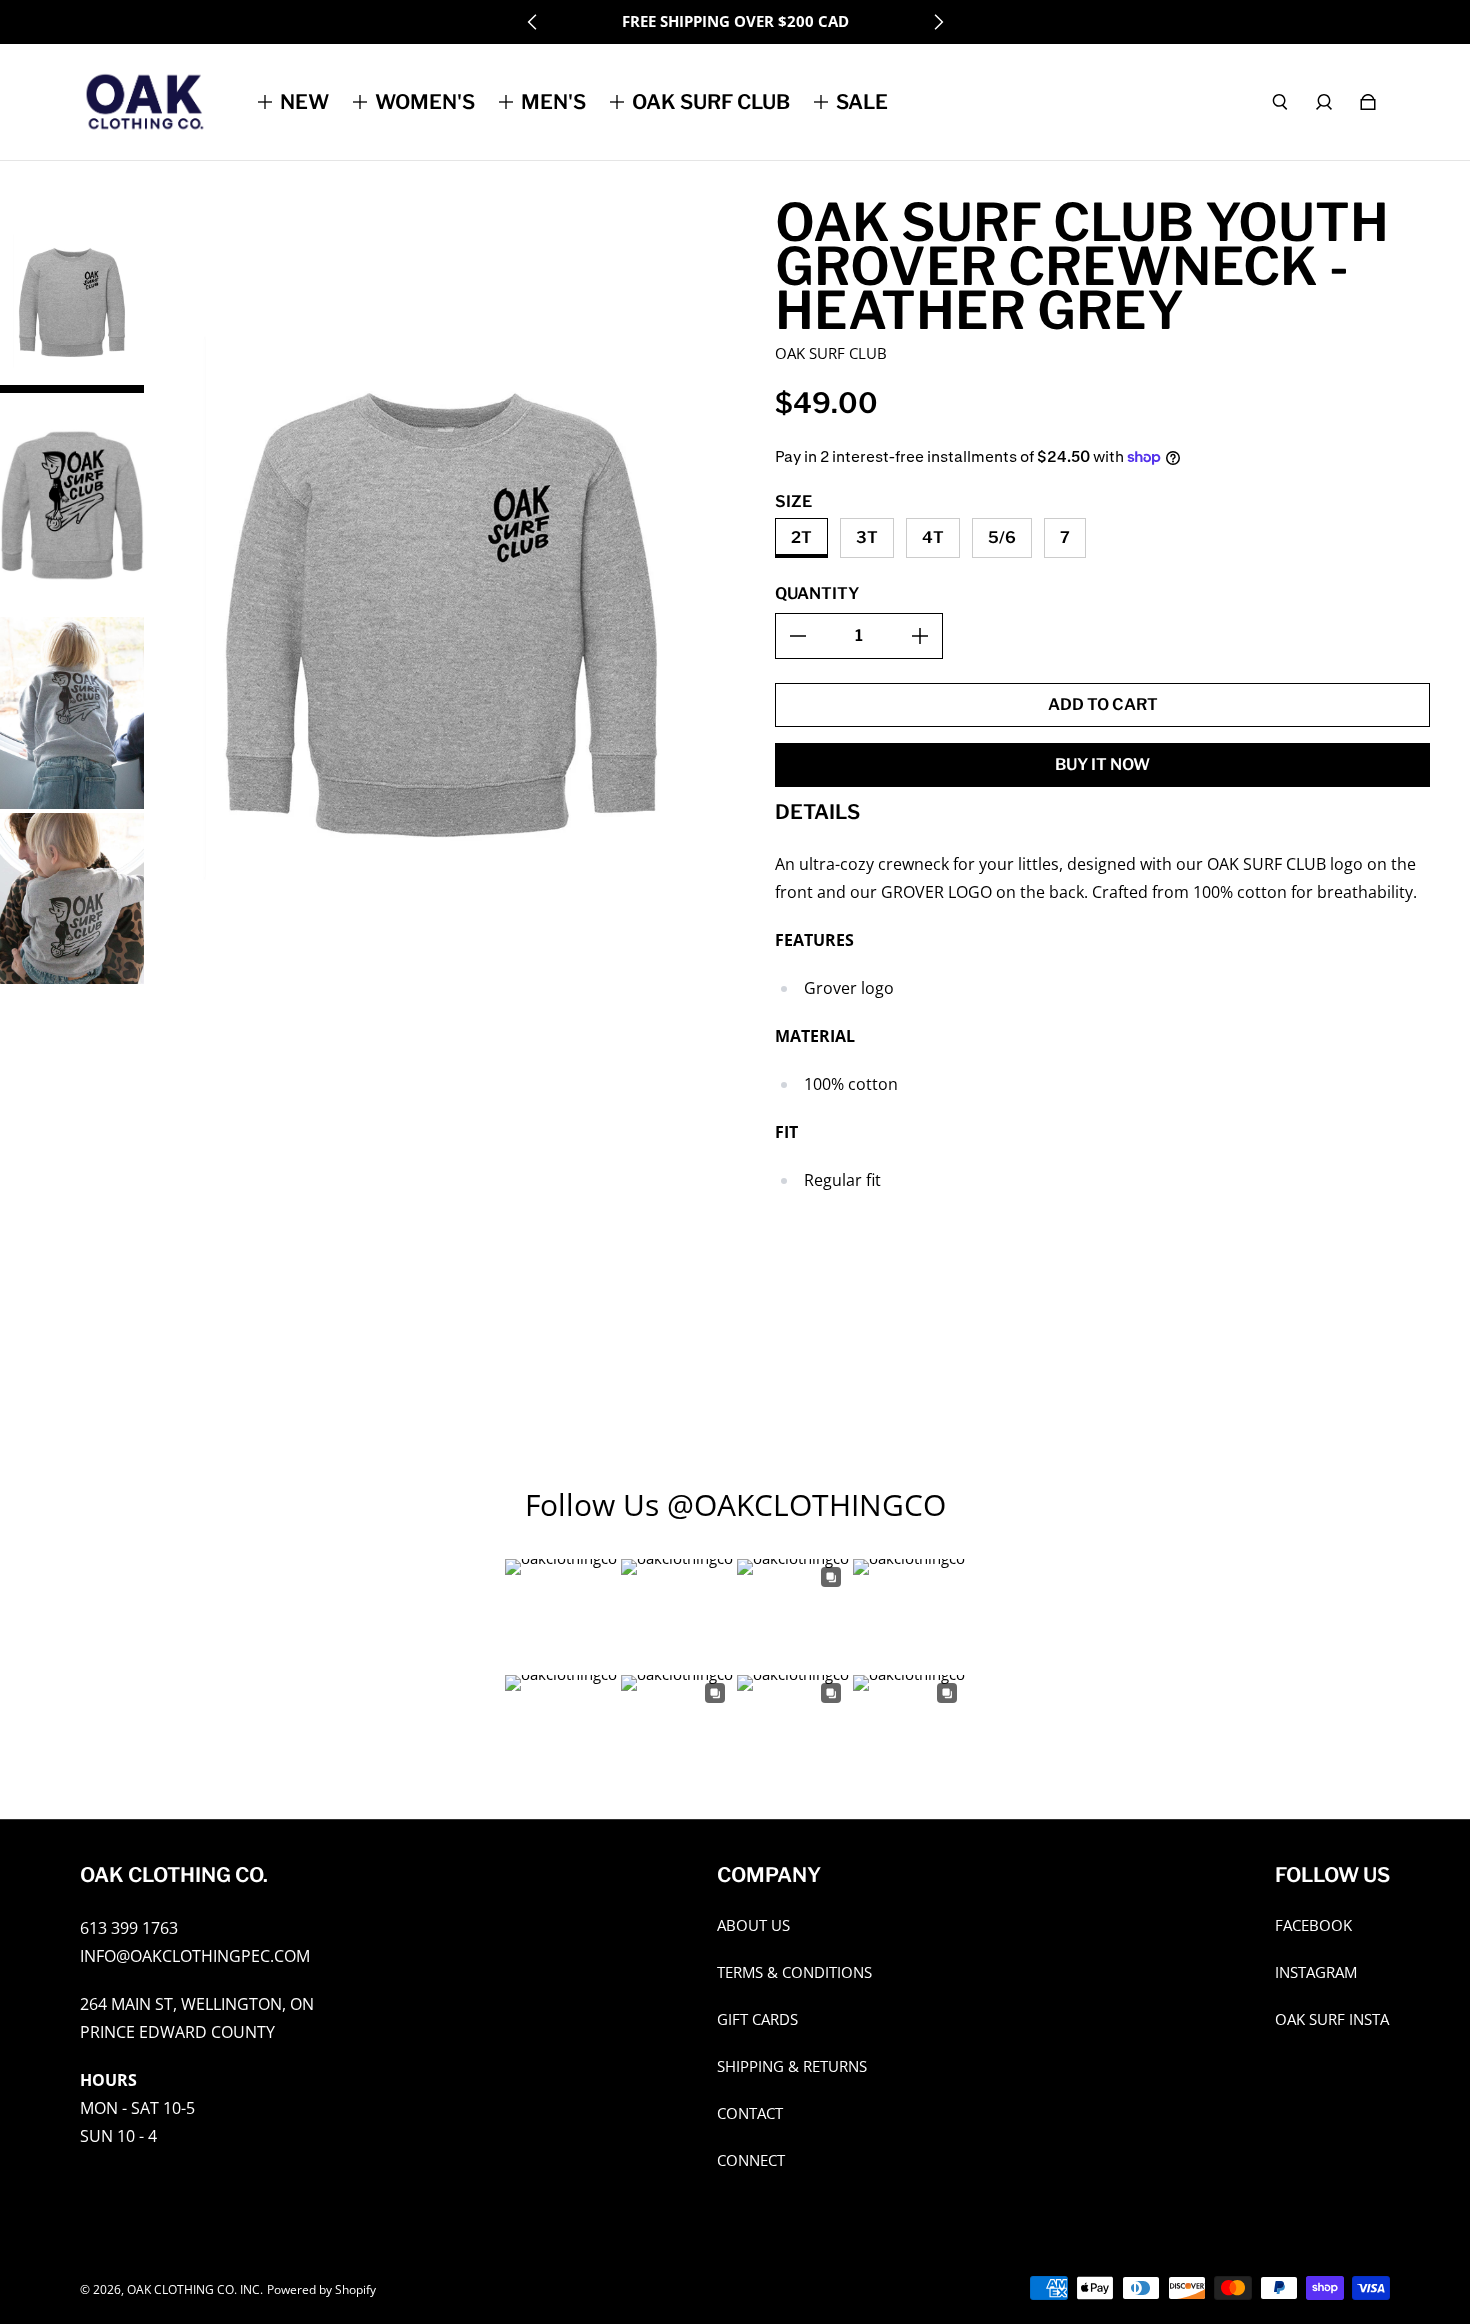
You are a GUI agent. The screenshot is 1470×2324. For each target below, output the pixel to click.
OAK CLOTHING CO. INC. (195, 2289)
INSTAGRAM (1316, 1972)
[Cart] (1368, 102)
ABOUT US (753, 1925)
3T (867, 537)
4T (933, 537)
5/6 (1002, 537)
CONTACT (750, 2113)
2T (801, 537)
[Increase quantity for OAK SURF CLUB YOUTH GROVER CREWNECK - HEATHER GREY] (920, 636)
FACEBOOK (1313, 1925)
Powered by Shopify (321, 2289)
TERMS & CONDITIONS (794, 1972)
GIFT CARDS (757, 2019)
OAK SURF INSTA (1332, 2019)
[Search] (1280, 102)
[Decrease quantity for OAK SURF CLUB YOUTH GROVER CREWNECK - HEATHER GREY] (798, 636)
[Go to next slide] (938, 22)
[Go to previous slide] (533, 22)
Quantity (817, 593)
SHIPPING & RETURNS (792, 2066)
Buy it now (1102, 764)
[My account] (1324, 102)
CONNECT (751, 2160)
